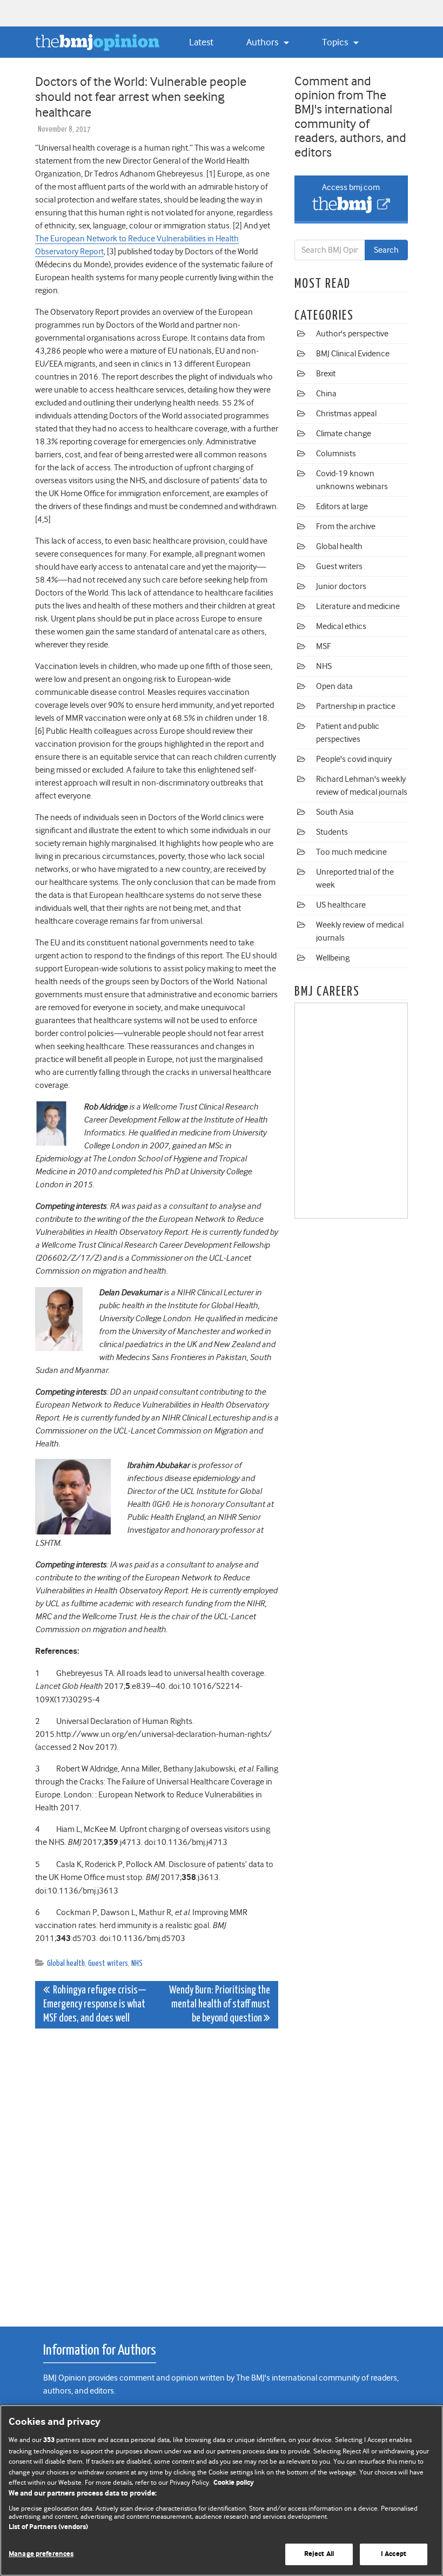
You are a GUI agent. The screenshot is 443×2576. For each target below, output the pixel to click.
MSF (323, 646)
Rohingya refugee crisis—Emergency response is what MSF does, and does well (95, 2004)
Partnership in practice (356, 706)
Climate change (344, 434)
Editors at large (342, 506)
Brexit (326, 374)
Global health (66, 1963)
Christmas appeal (346, 414)
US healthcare (341, 905)
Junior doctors (341, 586)
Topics (336, 42)
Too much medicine (351, 852)
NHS (137, 1963)
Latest (201, 42)
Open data (334, 686)
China (326, 394)
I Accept (394, 2554)
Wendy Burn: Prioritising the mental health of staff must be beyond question (220, 2004)
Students (332, 832)
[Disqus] (157, 2172)
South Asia (335, 812)
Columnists (336, 454)
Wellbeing (333, 958)
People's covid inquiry (354, 759)
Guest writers (108, 1963)
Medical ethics (341, 626)
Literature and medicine (358, 606)
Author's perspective (352, 334)
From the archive (346, 526)
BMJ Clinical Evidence (353, 354)
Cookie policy (234, 2483)
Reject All (319, 2554)
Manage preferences (41, 2554)
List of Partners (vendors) (48, 2527)
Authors (263, 42)
